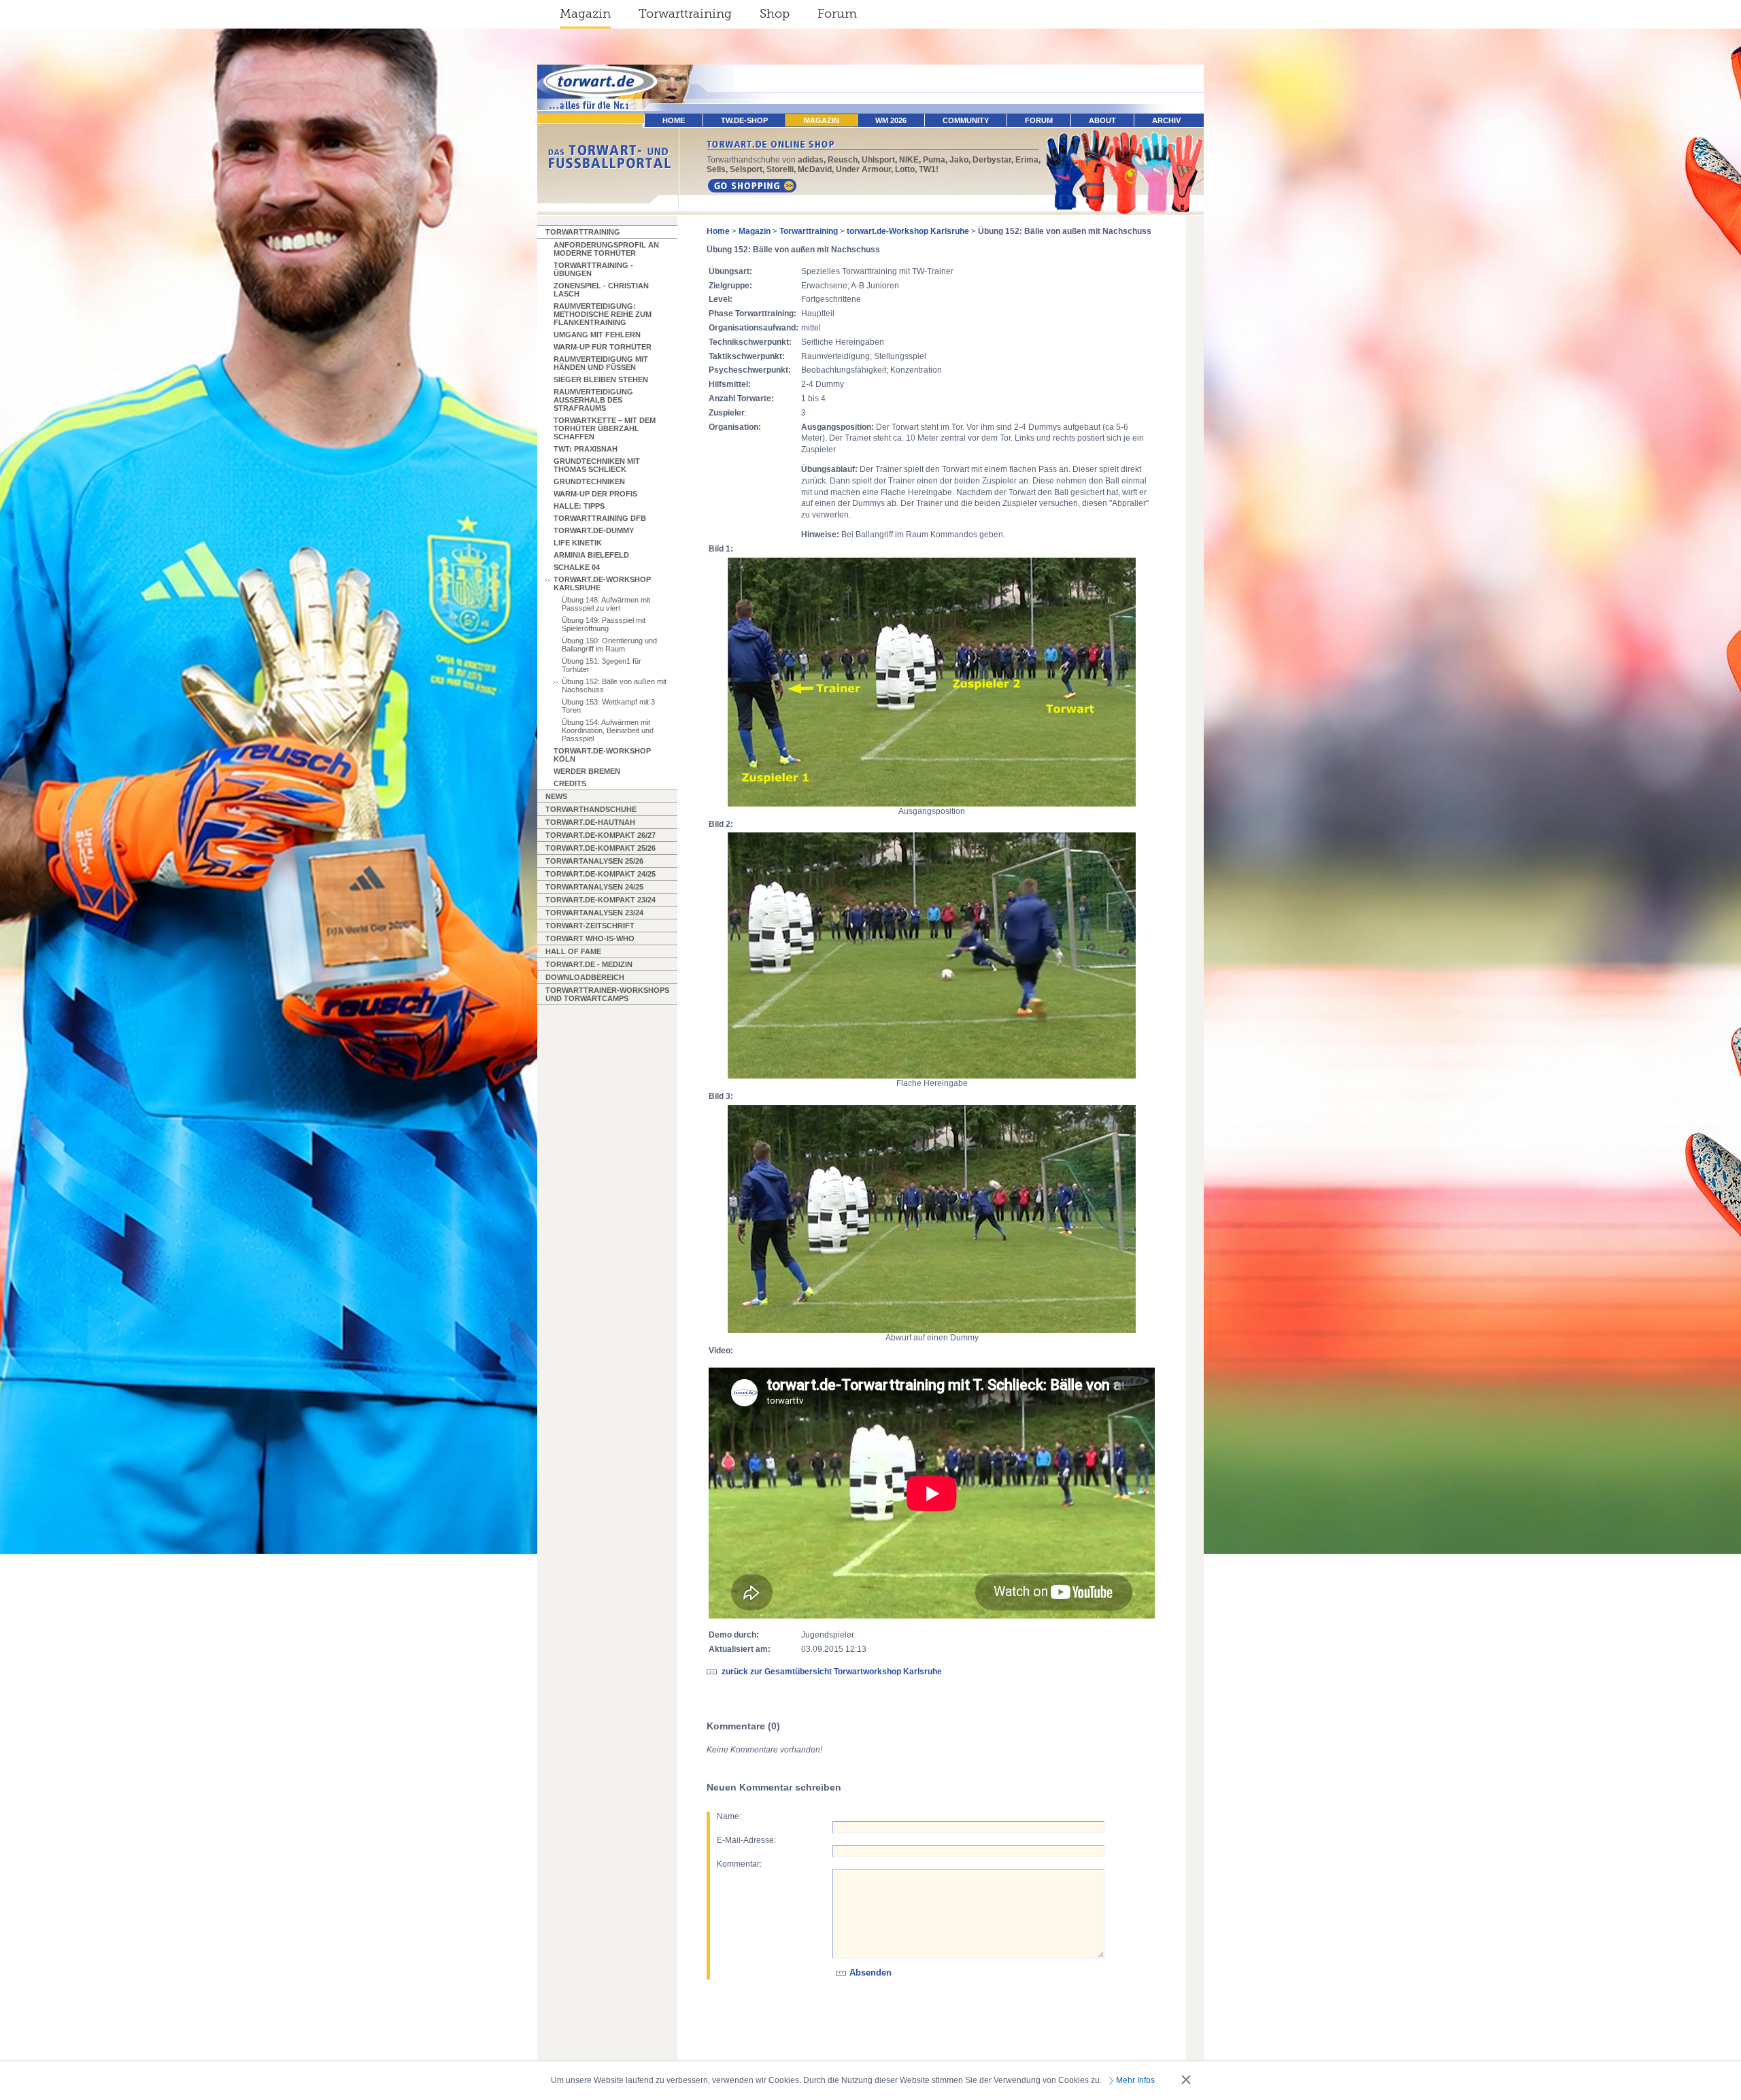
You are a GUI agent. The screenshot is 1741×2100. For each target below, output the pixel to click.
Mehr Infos (1135, 2080)
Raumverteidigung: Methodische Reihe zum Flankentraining (603, 314)
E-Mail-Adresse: (746, 1840)
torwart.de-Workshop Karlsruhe (602, 583)
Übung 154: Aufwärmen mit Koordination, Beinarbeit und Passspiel (608, 730)
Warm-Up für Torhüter (603, 347)
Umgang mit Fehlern (597, 335)
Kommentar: (739, 1864)
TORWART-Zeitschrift (590, 926)
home (674, 120)
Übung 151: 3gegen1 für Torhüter (602, 665)
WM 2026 (891, 120)
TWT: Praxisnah (586, 449)
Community (966, 120)
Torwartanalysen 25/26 (594, 861)
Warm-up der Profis (595, 494)
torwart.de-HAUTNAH (590, 822)
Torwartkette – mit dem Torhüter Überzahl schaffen (605, 428)
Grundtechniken (589, 481)
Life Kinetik (578, 543)
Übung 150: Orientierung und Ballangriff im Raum (609, 645)
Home (718, 231)
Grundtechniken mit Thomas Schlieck (597, 465)
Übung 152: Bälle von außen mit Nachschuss (614, 685)
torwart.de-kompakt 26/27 (601, 835)
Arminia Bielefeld (591, 555)
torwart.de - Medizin (589, 964)
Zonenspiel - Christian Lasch (601, 290)
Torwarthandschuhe (591, 809)
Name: (729, 1816)
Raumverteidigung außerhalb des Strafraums (593, 400)
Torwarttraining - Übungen (593, 269)
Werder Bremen (587, 771)
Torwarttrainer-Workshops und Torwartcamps (607, 994)
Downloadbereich (585, 977)
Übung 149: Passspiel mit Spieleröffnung (604, 624)
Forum (837, 14)
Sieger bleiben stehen (601, 379)
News (556, 796)
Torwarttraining (685, 14)
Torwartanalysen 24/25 (594, 887)
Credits (570, 783)
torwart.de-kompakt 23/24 (601, 900)
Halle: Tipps (579, 506)
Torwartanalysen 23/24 (594, 913)
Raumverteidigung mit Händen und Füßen (601, 363)
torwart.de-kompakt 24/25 (601, 874)
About (1102, 120)
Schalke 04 (577, 567)
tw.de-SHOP (744, 120)
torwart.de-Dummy (594, 530)
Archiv (1166, 120)
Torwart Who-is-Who (590, 938)
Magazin (585, 14)
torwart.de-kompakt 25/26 (601, 848)
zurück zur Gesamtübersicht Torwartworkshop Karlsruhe (832, 1672)
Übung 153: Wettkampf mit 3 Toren (608, 706)
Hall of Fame (573, 951)
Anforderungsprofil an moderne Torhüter (606, 249)
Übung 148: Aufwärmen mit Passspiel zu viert (606, 604)
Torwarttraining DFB (600, 518)
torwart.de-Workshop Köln (602, 755)
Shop (775, 14)
